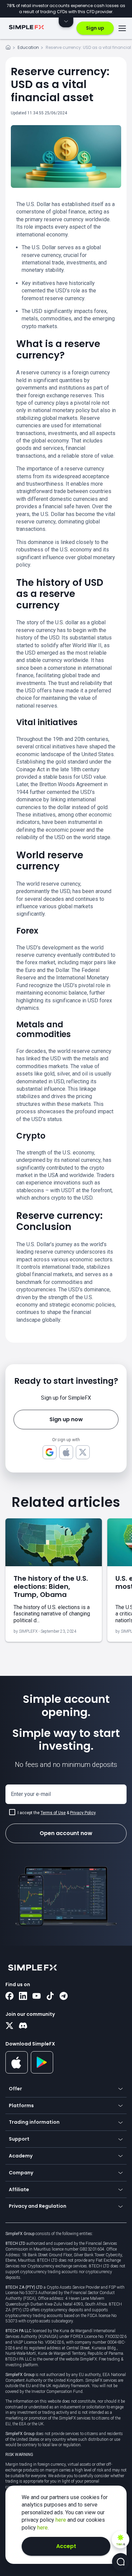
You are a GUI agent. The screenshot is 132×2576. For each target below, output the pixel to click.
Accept (66, 2546)
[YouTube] (37, 1997)
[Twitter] (9, 2026)
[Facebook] (9, 1997)
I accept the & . (57, 1813)
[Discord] (23, 2026)
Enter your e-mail (31, 1794)
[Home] (8, 48)
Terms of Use (53, 1813)
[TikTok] (50, 1997)
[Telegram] (64, 1997)
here (61, 2520)
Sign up (95, 28)
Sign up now (66, 1419)
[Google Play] (42, 2072)
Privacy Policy (83, 1813)
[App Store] (17, 2072)
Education (28, 47)
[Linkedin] (23, 1997)
